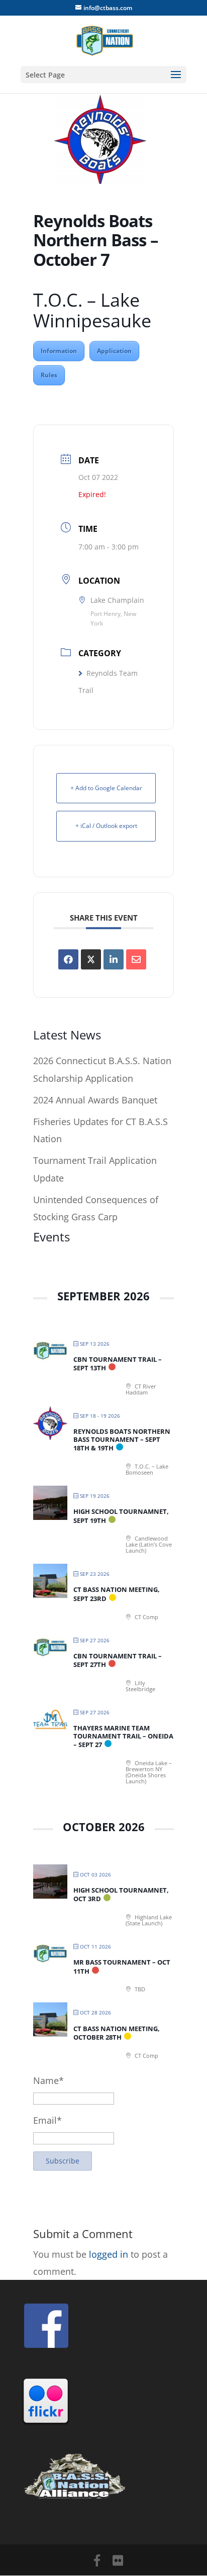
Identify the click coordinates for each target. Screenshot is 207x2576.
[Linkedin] (114, 959)
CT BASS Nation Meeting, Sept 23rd (117, 1594)
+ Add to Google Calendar (106, 788)
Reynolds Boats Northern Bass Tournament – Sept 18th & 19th (122, 1440)
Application (114, 351)
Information (59, 351)
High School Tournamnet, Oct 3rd (121, 1895)
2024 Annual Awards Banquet (95, 1100)
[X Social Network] (91, 959)
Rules (49, 375)
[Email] (136, 959)
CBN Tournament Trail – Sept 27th (118, 1660)
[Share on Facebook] (68, 959)
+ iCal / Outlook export (106, 826)
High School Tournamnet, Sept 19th (121, 1516)
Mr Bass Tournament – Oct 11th (122, 1967)
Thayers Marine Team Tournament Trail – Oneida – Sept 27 (123, 1736)
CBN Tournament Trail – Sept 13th (118, 1364)
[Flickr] (118, 2560)
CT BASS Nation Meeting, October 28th (117, 2033)
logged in (109, 2254)
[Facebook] (97, 2560)
